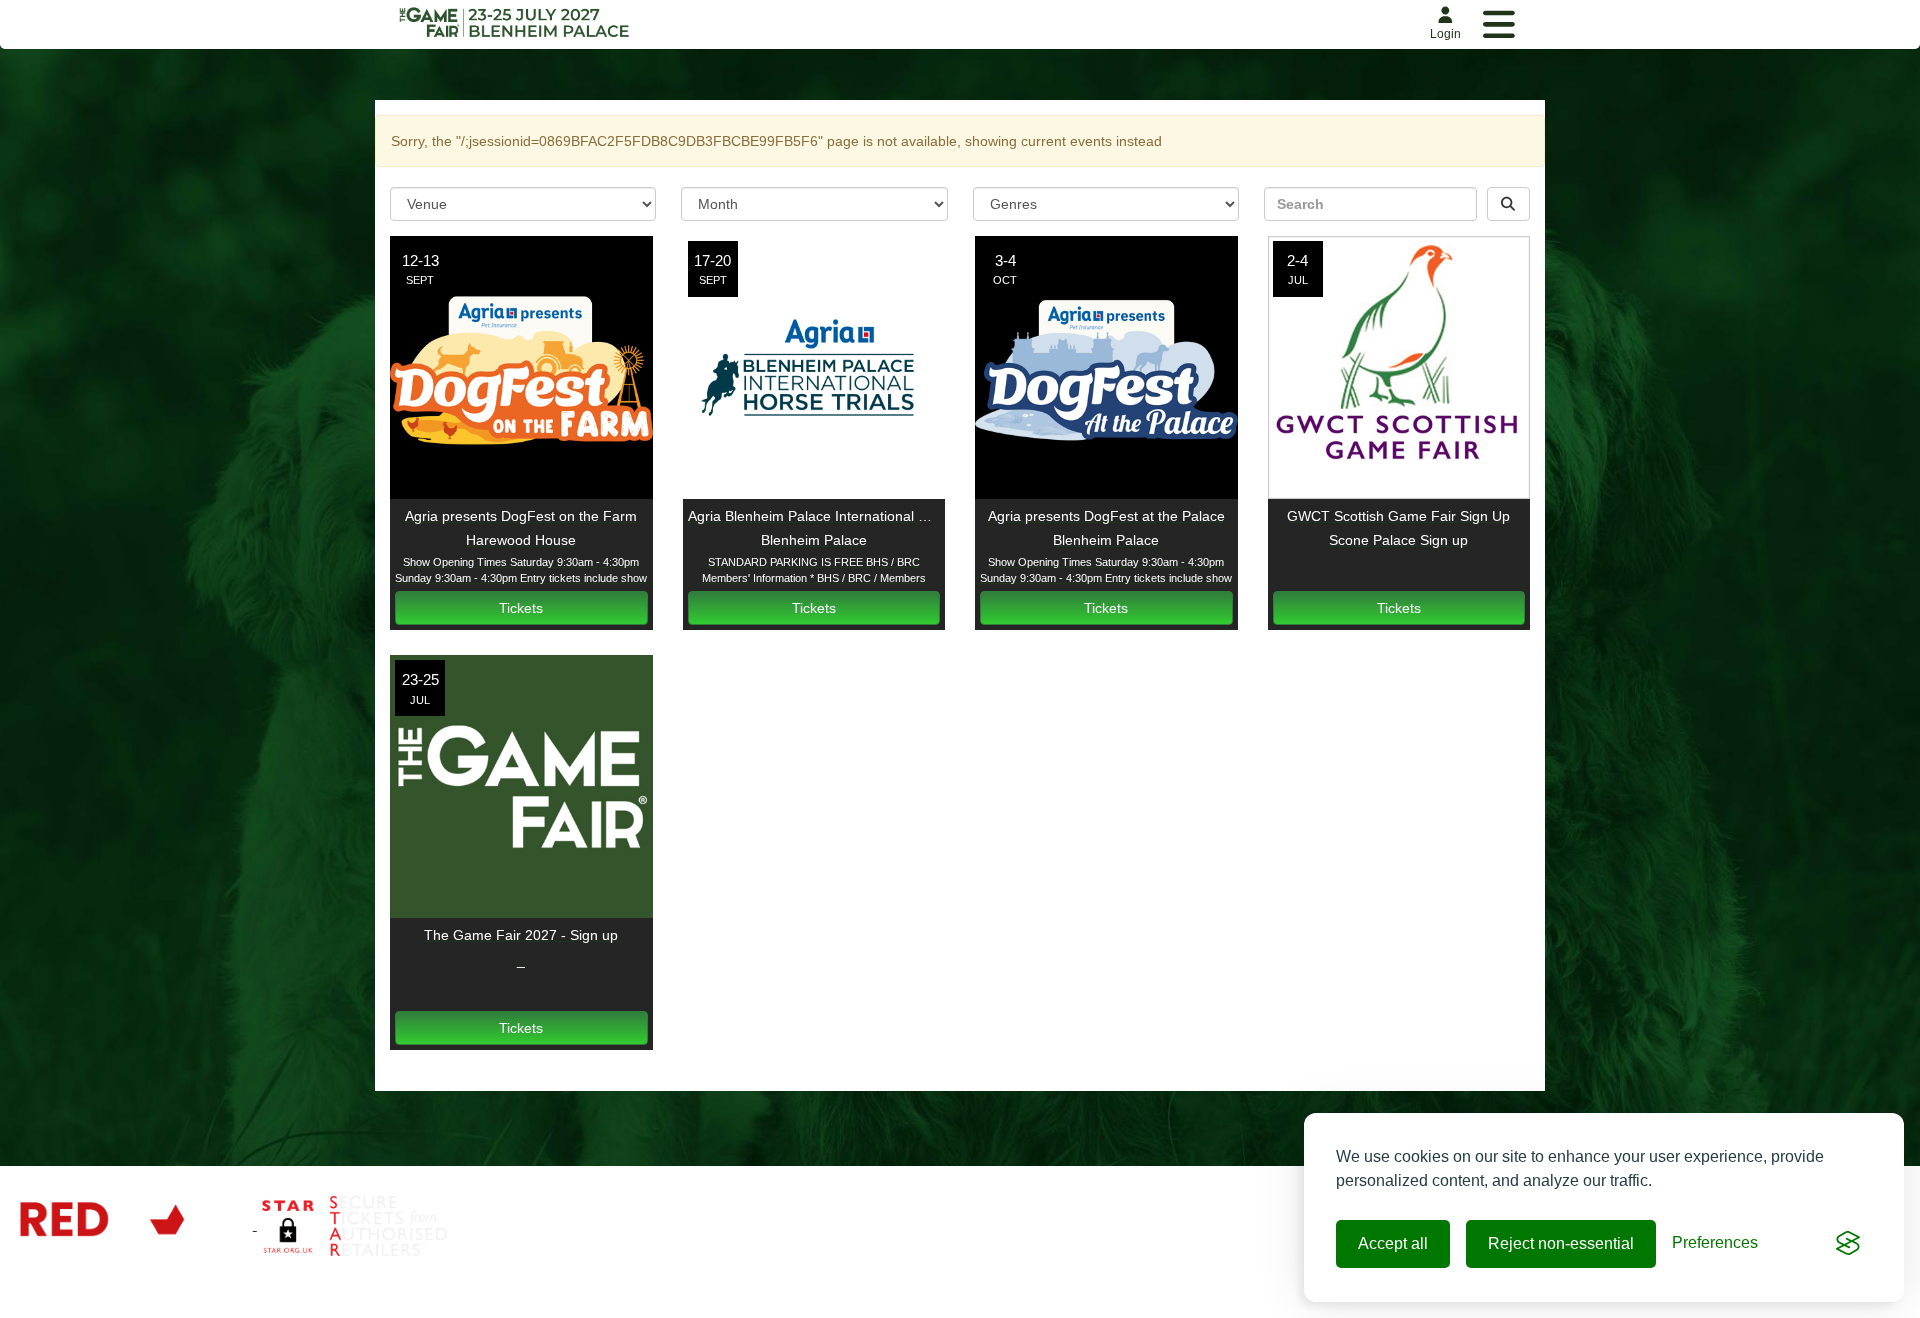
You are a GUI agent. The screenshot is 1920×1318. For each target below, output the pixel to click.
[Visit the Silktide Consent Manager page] (1848, 1244)
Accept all (1393, 1243)
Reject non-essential (1561, 1243)
